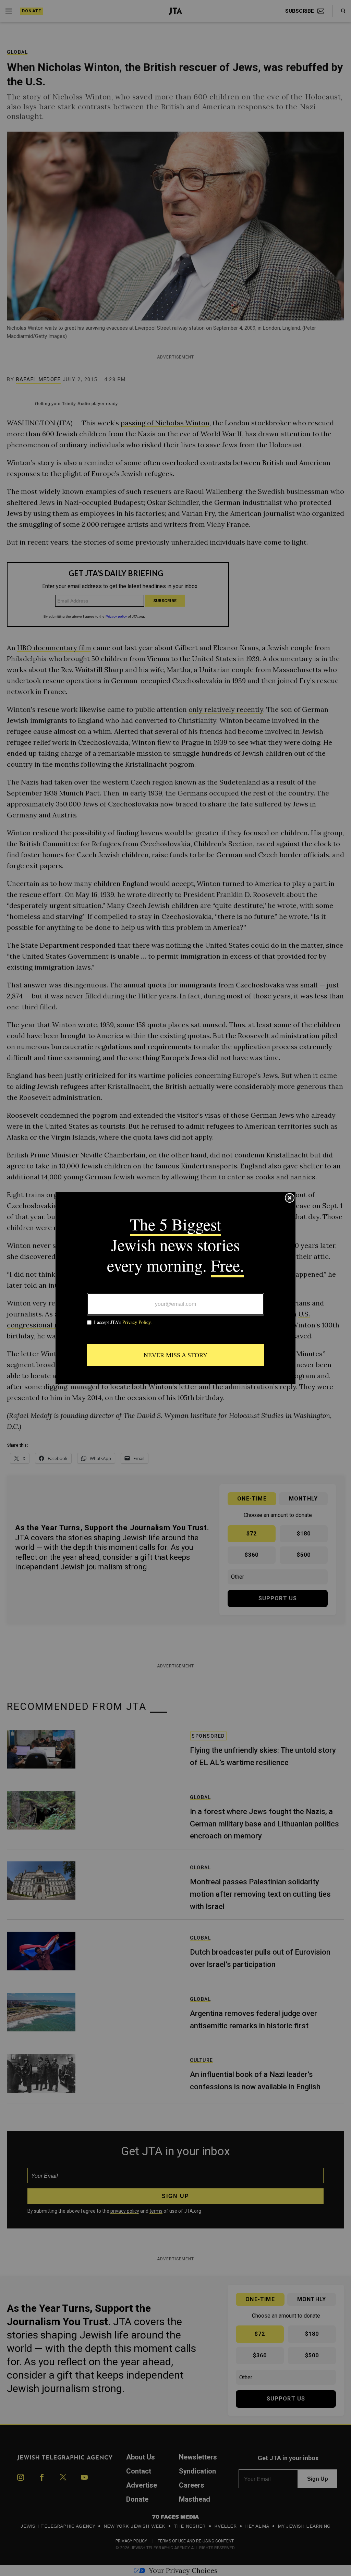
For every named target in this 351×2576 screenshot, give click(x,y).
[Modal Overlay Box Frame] (175, 1288)
